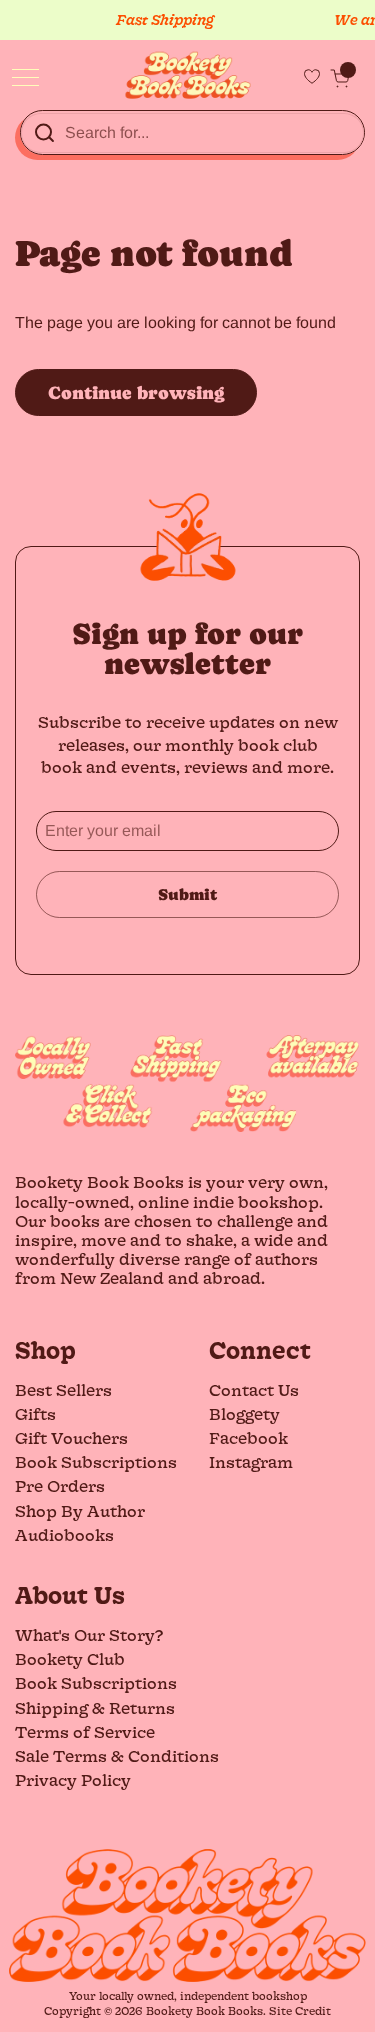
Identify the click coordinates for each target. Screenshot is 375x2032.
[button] (340, 78)
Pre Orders (60, 1485)
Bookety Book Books (204, 2010)
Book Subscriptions (96, 1461)
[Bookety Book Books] (187, 75)
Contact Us (254, 1389)
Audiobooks (64, 1534)
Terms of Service (85, 1731)
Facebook (248, 1437)
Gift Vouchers (71, 1437)
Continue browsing (136, 392)
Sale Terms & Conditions (117, 1755)
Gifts (35, 1413)
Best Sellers (63, 1389)
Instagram (251, 1461)
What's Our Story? (89, 1634)
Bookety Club (70, 1658)
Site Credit (300, 2010)
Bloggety (244, 1413)
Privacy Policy (73, 1779)
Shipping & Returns (95, 1707)
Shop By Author (80, 1510)
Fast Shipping (160, 19)
